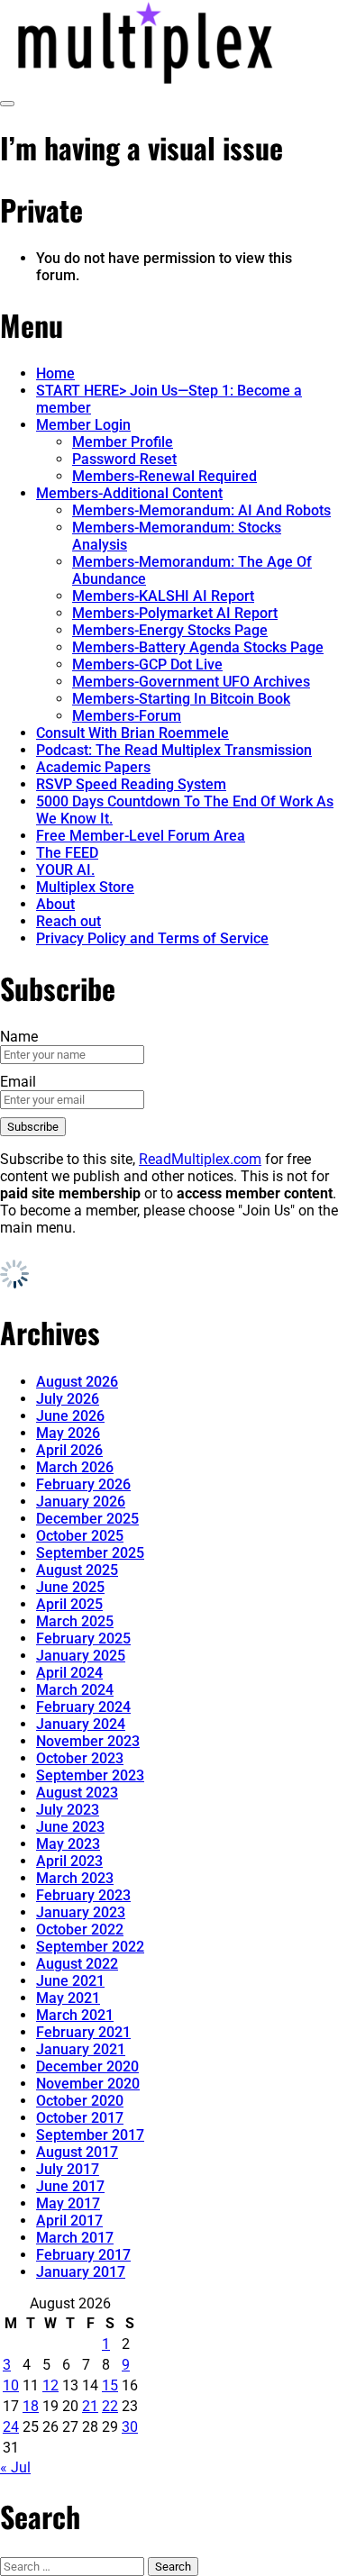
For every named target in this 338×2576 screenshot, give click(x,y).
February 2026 (83, 1484)
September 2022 (90, 1947)
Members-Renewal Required (164, 476)
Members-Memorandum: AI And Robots (201, 510)
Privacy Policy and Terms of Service (152, 938)
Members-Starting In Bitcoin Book (181, 699)
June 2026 (70, 1416)
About (55, 904)
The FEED (67, 853)
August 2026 (77, 1382)
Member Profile (123, 442)
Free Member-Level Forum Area (141, 836)
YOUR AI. (65, 870)
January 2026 (81, 1502)
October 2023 (80, 1758)
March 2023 (75, 1878)
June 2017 (70, 2186)
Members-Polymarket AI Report (175, 613)
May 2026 (68, 1433)
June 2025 (70, 1587)
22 (110, 2406)
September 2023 (90, 1775)
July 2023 (68, 1810)
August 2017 (77, 2152)
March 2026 (75, 1467)
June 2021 (70, 1981)
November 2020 (88, 2084)
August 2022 (77, 1964)
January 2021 (81, 2049)
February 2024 (83, 1707)
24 (11, 2427)
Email (18, 1082)
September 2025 (90, 1553)
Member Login (83, 425)
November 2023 (88, 1741)
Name (19, 1037)
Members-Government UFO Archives (191, 682)
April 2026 (69, 1450)
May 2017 (68, 2203)
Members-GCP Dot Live (147, 664)
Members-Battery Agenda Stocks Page (198, 647)
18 (31, 2406)
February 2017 (83, 2255)
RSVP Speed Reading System (131, 784)
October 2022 (80, 1930)
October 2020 (80, 2101)
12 (50, 2385)
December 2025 (87, 1519)
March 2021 (75, 2015)
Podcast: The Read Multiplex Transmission (174, 750)
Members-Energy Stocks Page (170, 630)
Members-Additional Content (129, 493)
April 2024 (69, 1673)
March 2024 (75, 1690)
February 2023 (83, 1895)
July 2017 (68, 2169)
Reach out (69, 921)
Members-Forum (127, 716)
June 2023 (70, 1827)
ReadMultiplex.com (200, 1159)
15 (110, 2385)
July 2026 (68, 1399)
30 (130, 2427)
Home (55, 373)
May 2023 (68, 1844)
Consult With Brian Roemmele (132, 733)
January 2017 (81, 2272)
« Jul (15, 2467)
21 (90, 2406)
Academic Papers (93, 767)
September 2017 (90, 2135)
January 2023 (81, 1912)
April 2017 (69, 2221)
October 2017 (80, 2118)
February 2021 (83, 2032)
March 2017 (75, 2238)
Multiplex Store (85, 887)
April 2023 (69, 1861)
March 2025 (75, 1621)
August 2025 (77, 1570)
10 (11, 2385)
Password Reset (124, 459)
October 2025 (80, 1536)
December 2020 (87, 2066)
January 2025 (81, 1656)
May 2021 (68, 1998)
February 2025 (83, 1638)
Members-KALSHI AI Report (163, 596)
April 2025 (69, 1604)
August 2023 (77, 1793)
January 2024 (81, 1724)
